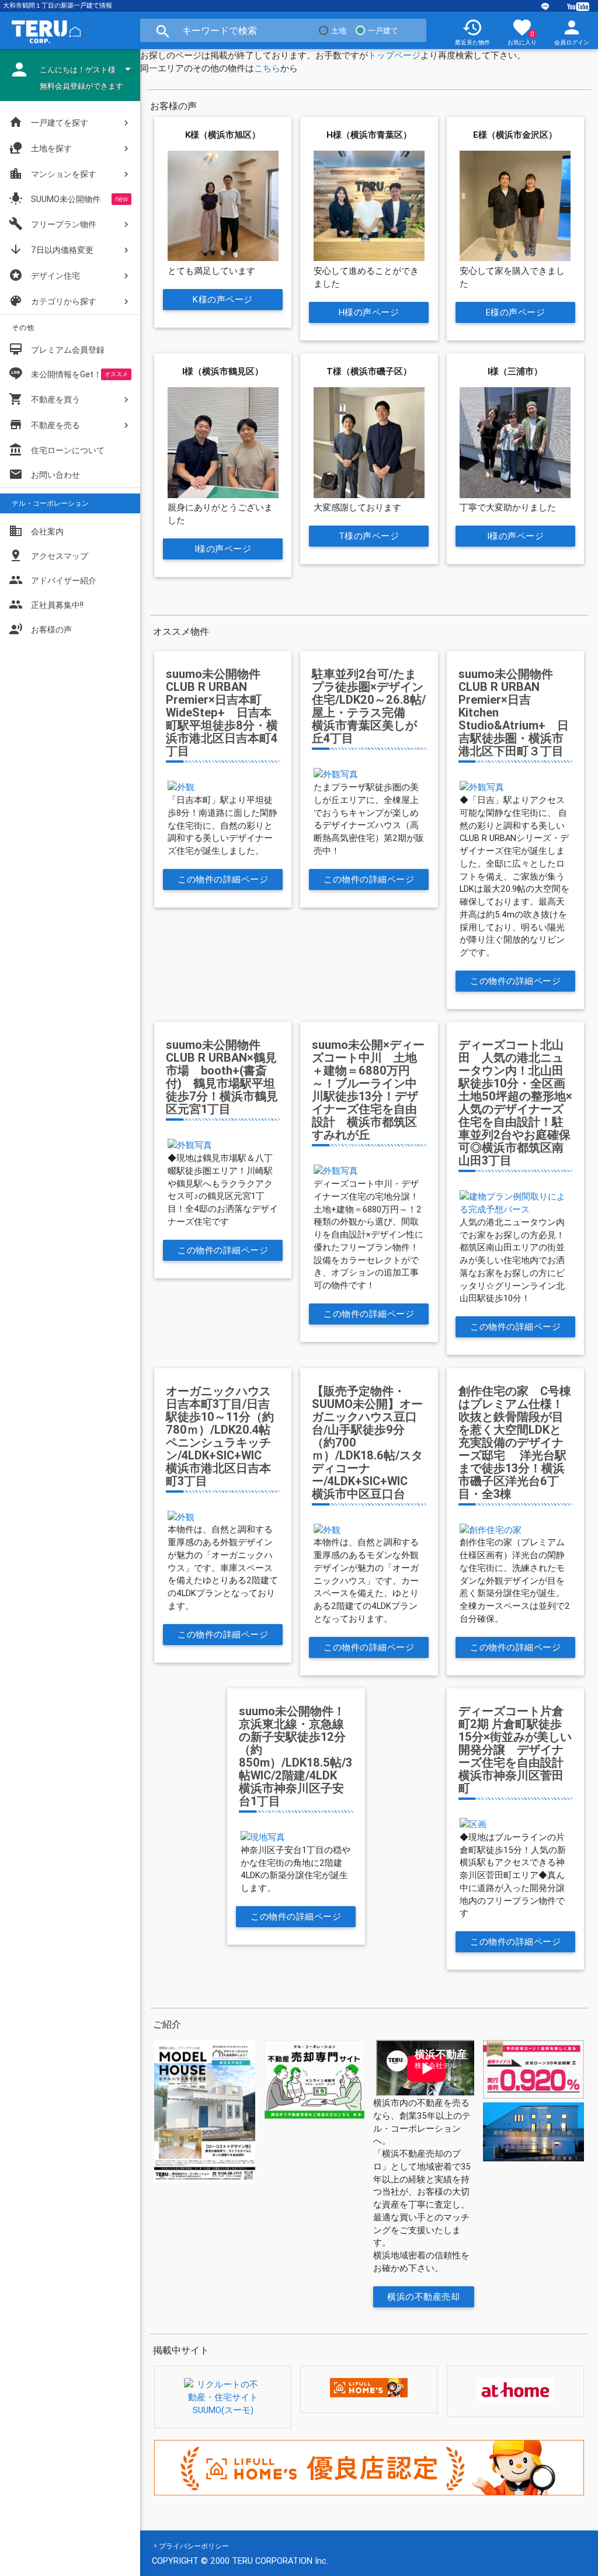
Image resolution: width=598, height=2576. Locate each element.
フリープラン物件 (53, 224)
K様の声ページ (223, 299)
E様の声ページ (515, 312)
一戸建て (383, 31)
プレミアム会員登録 (57, 349)
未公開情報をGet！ (66, 374)
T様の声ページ (369, 536)
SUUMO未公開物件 (55, 199)
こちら (267, 68)
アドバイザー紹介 (53, 580)
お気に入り (522, 32)
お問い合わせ (44, 474)
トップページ (394, 55)
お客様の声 (40, 629)
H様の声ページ (369, 312)
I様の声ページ (223, 549)
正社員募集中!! (46, 604)
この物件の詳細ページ (223, 879)
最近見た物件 (472, 32)
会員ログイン (572, 32)
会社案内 (36, 531)
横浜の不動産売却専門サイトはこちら (424, 2299)
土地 (339, 31)
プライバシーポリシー (194, 2546)
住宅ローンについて (68, 450)
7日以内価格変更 (51, 249)
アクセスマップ (48, 555)
